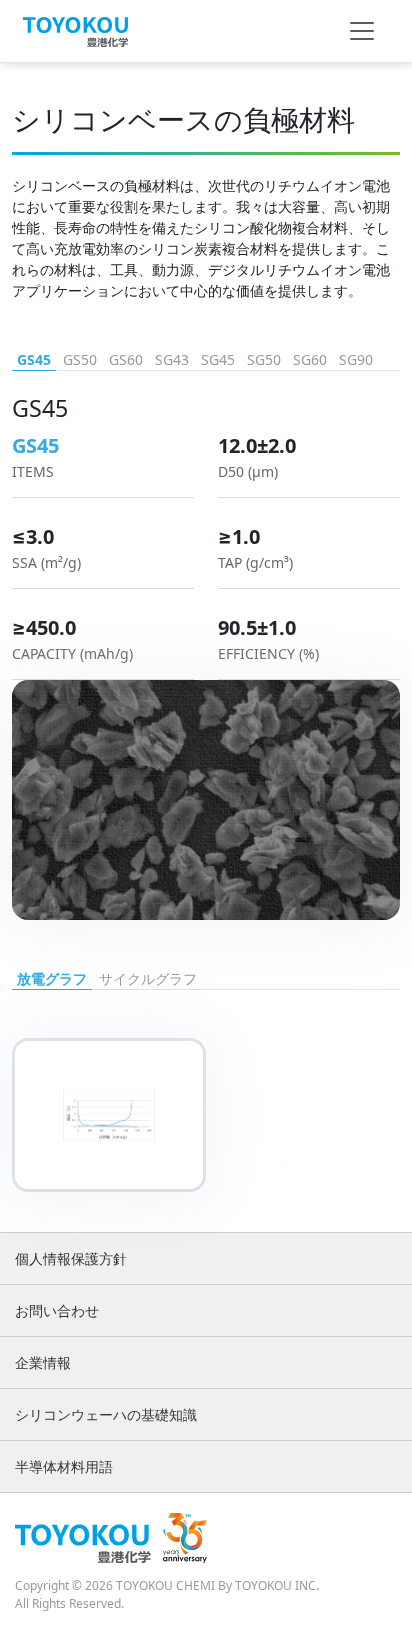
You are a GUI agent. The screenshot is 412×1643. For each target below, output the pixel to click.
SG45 (218, 359)
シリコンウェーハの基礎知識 (106, 1414)
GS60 (126, 359)
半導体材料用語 (64, 1466)
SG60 (310, 359)
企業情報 (43, 1362)
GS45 (34, 359)
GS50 (80, 359)
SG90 (356, 359)
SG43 (172, 359)
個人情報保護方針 (71, 1258)
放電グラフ (52, 978)
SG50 (264, 359)
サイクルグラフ (148, 978)
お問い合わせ (57, 1310)
